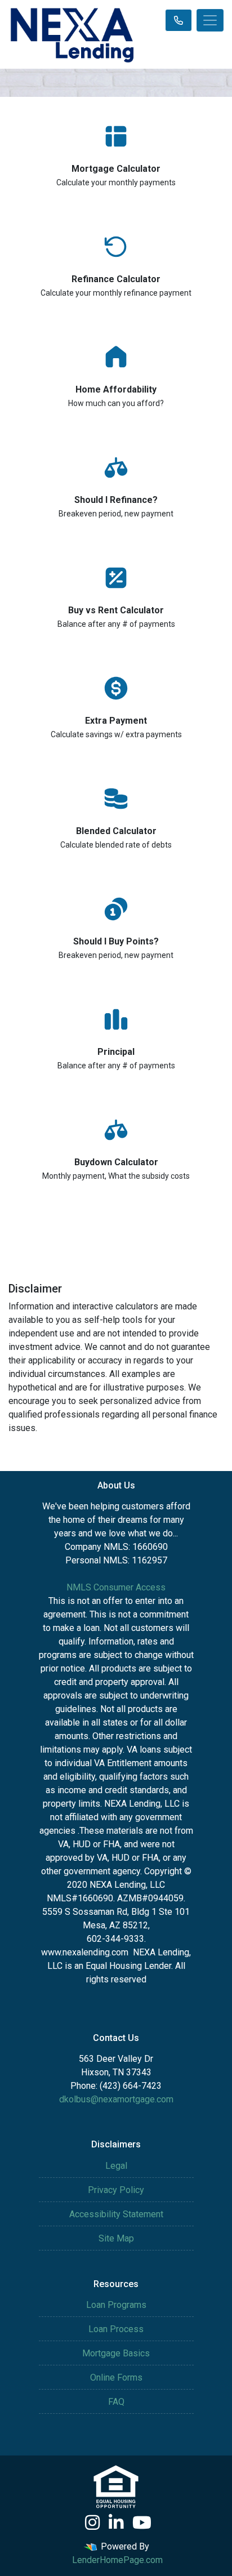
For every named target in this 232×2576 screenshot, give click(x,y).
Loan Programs (116, 2305)
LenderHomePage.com (117, 2560)
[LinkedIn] (116, 2522)
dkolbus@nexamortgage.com (116, 2099)
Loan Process (116, 2329)
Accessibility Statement (116, 2214)
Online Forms (116, 2377)
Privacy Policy (116, 2190)
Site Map (116, 2238)
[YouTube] (142, 2522)
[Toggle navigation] (210, 20)
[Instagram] (92, 2522)
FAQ (116, 2402)
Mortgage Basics (116, 2353)
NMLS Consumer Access (116, 1587)
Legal (116, 2166)
